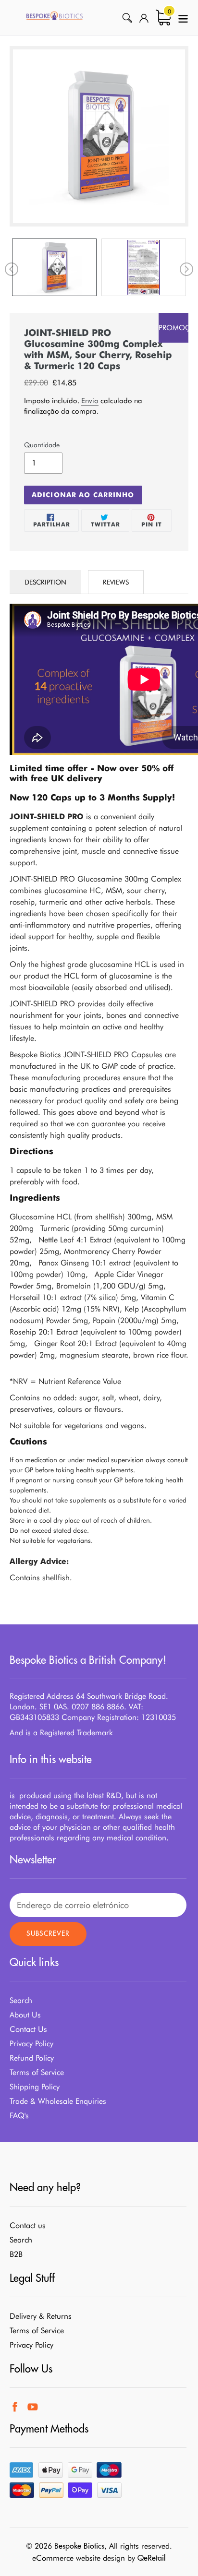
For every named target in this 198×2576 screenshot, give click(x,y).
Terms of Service (37, 2072)
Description (45, 582)
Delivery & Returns (41, 2316)
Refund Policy (32, 2058)
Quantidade (42, 445)
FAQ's (19, 2116)
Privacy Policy (31, 2044)
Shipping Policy (35, 2087)
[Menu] (183, 18)
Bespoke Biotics (79, 2546)
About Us (25, 2015)
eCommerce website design (79, 2558)
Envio (90, 401)
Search (21, 2000)
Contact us (28, 2225)
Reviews (116, 582)
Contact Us (28, 2029)
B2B (16, 2254)
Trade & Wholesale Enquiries (58, 2101)
